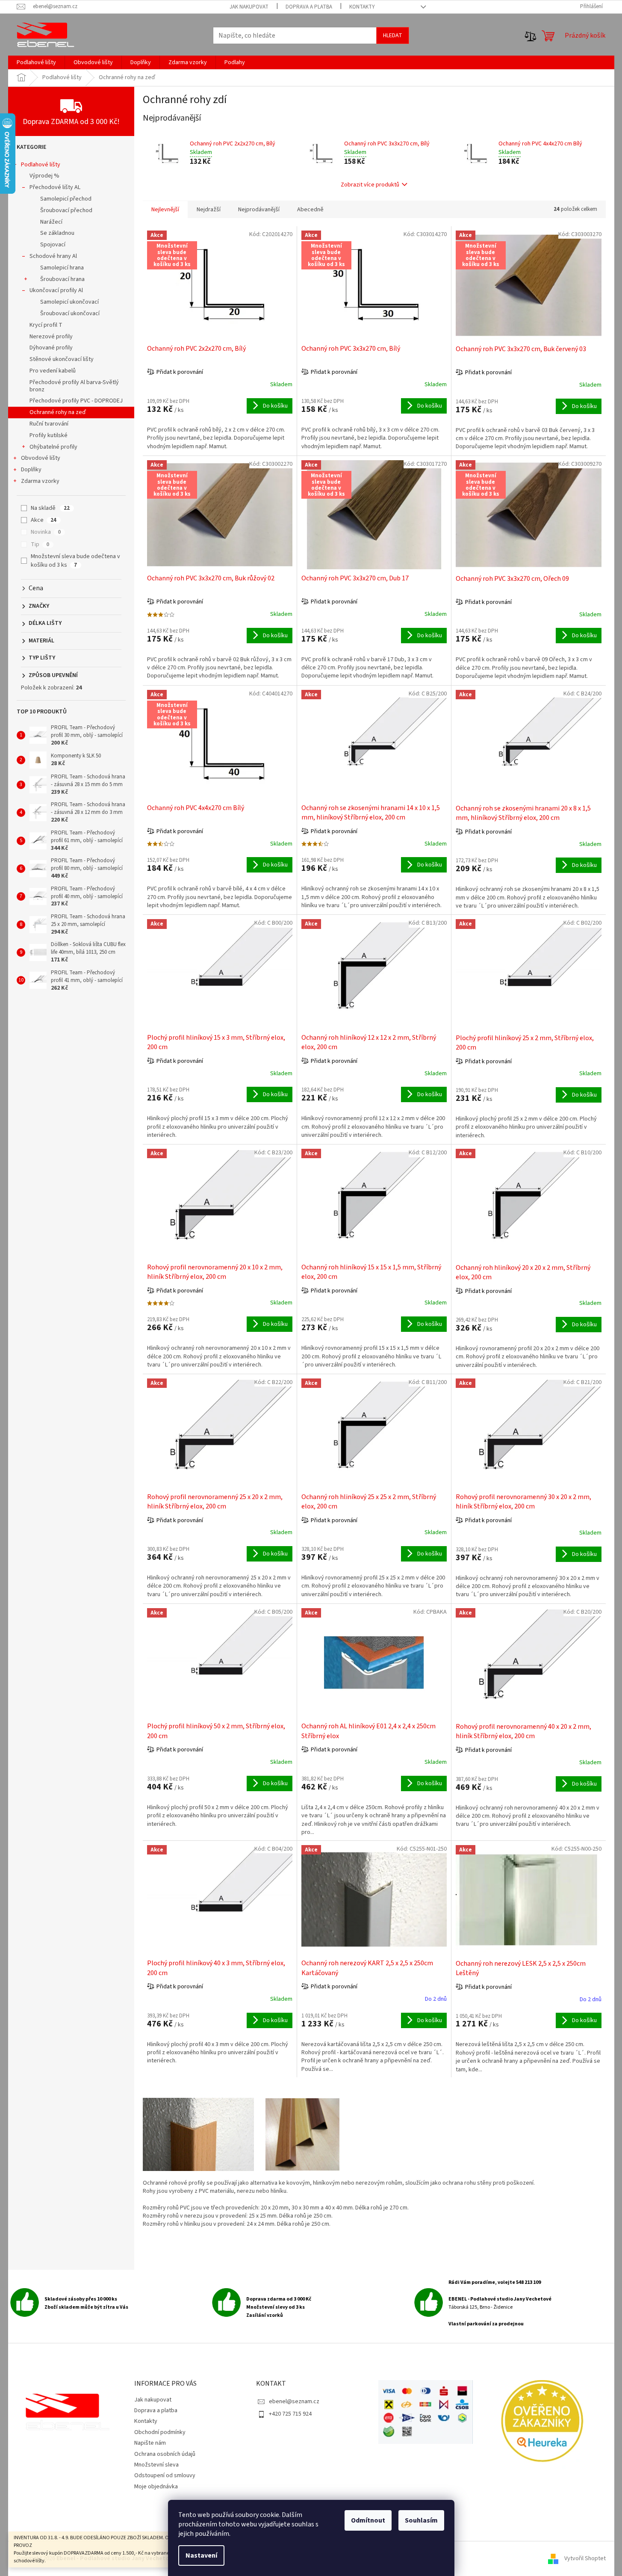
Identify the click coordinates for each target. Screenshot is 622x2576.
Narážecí (51, 222)
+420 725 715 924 (290, 2414)
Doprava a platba (309, 7)
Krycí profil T (46, 325)
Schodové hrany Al (53, 256)
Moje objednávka (156, 2487)
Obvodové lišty (41, 458)
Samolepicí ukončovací (69, 302)
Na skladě (50, 508)
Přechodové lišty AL (55, 187)
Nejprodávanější (259, 210)
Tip (40, 544)
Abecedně (310, 210)
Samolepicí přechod (66, 199)
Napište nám (150, 2443)
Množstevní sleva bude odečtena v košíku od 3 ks (75, 561)
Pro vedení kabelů (53, 371)
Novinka (46, 532)
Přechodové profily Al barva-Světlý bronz (74, 386)
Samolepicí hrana (62, 268)
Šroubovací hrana (62, 279)
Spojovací (53, 245)
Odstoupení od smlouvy (165, 2475)
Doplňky (31, 470)
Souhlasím (421, 2520)
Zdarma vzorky (40, 481)
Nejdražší (209, 210)
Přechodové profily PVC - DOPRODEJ (76, 401)
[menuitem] (36, 62)
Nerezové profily (51, 337)
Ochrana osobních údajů (165, 2454)
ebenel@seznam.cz (294, 2402)
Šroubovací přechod (66, 210)
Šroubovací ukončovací (70, 313)
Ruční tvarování (49, 424)
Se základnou (57, 233)
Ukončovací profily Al (56, 290)
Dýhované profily (51, 348)
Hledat (393, 35)
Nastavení (201, 2555)
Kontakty (362, 7)
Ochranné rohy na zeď (58, 412)
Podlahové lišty (41, 165)
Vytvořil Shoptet (585, 2558)
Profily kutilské (49, 435)
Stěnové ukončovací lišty (62, 359)
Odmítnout (368, 2520)
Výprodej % (44, 176)
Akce (44, 520)
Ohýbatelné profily (53, 447)
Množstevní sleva (156, 2465)
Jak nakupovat (249, 7)
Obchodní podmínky (160, 2432)
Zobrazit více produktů (370, 185)
